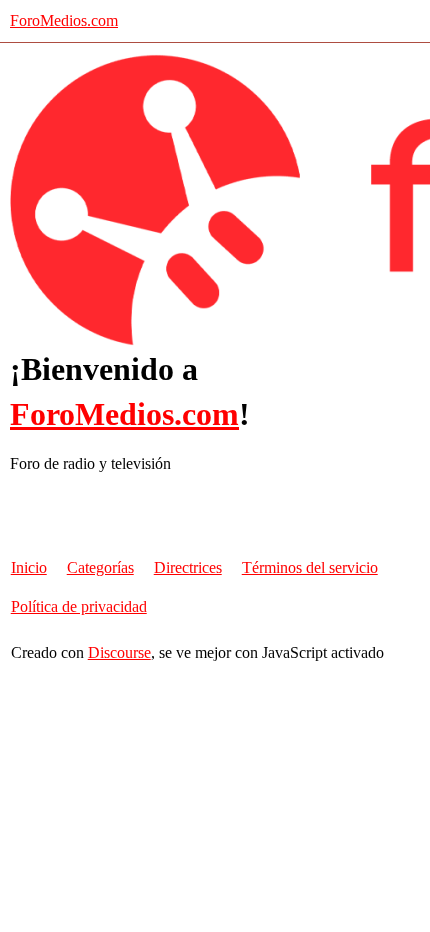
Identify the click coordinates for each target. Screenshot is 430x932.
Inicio (29, 567)
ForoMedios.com (64, 20)
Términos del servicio (310, 567)
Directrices (188, 567)
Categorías (100, 567)
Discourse (119, 652)
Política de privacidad (79, 606)
